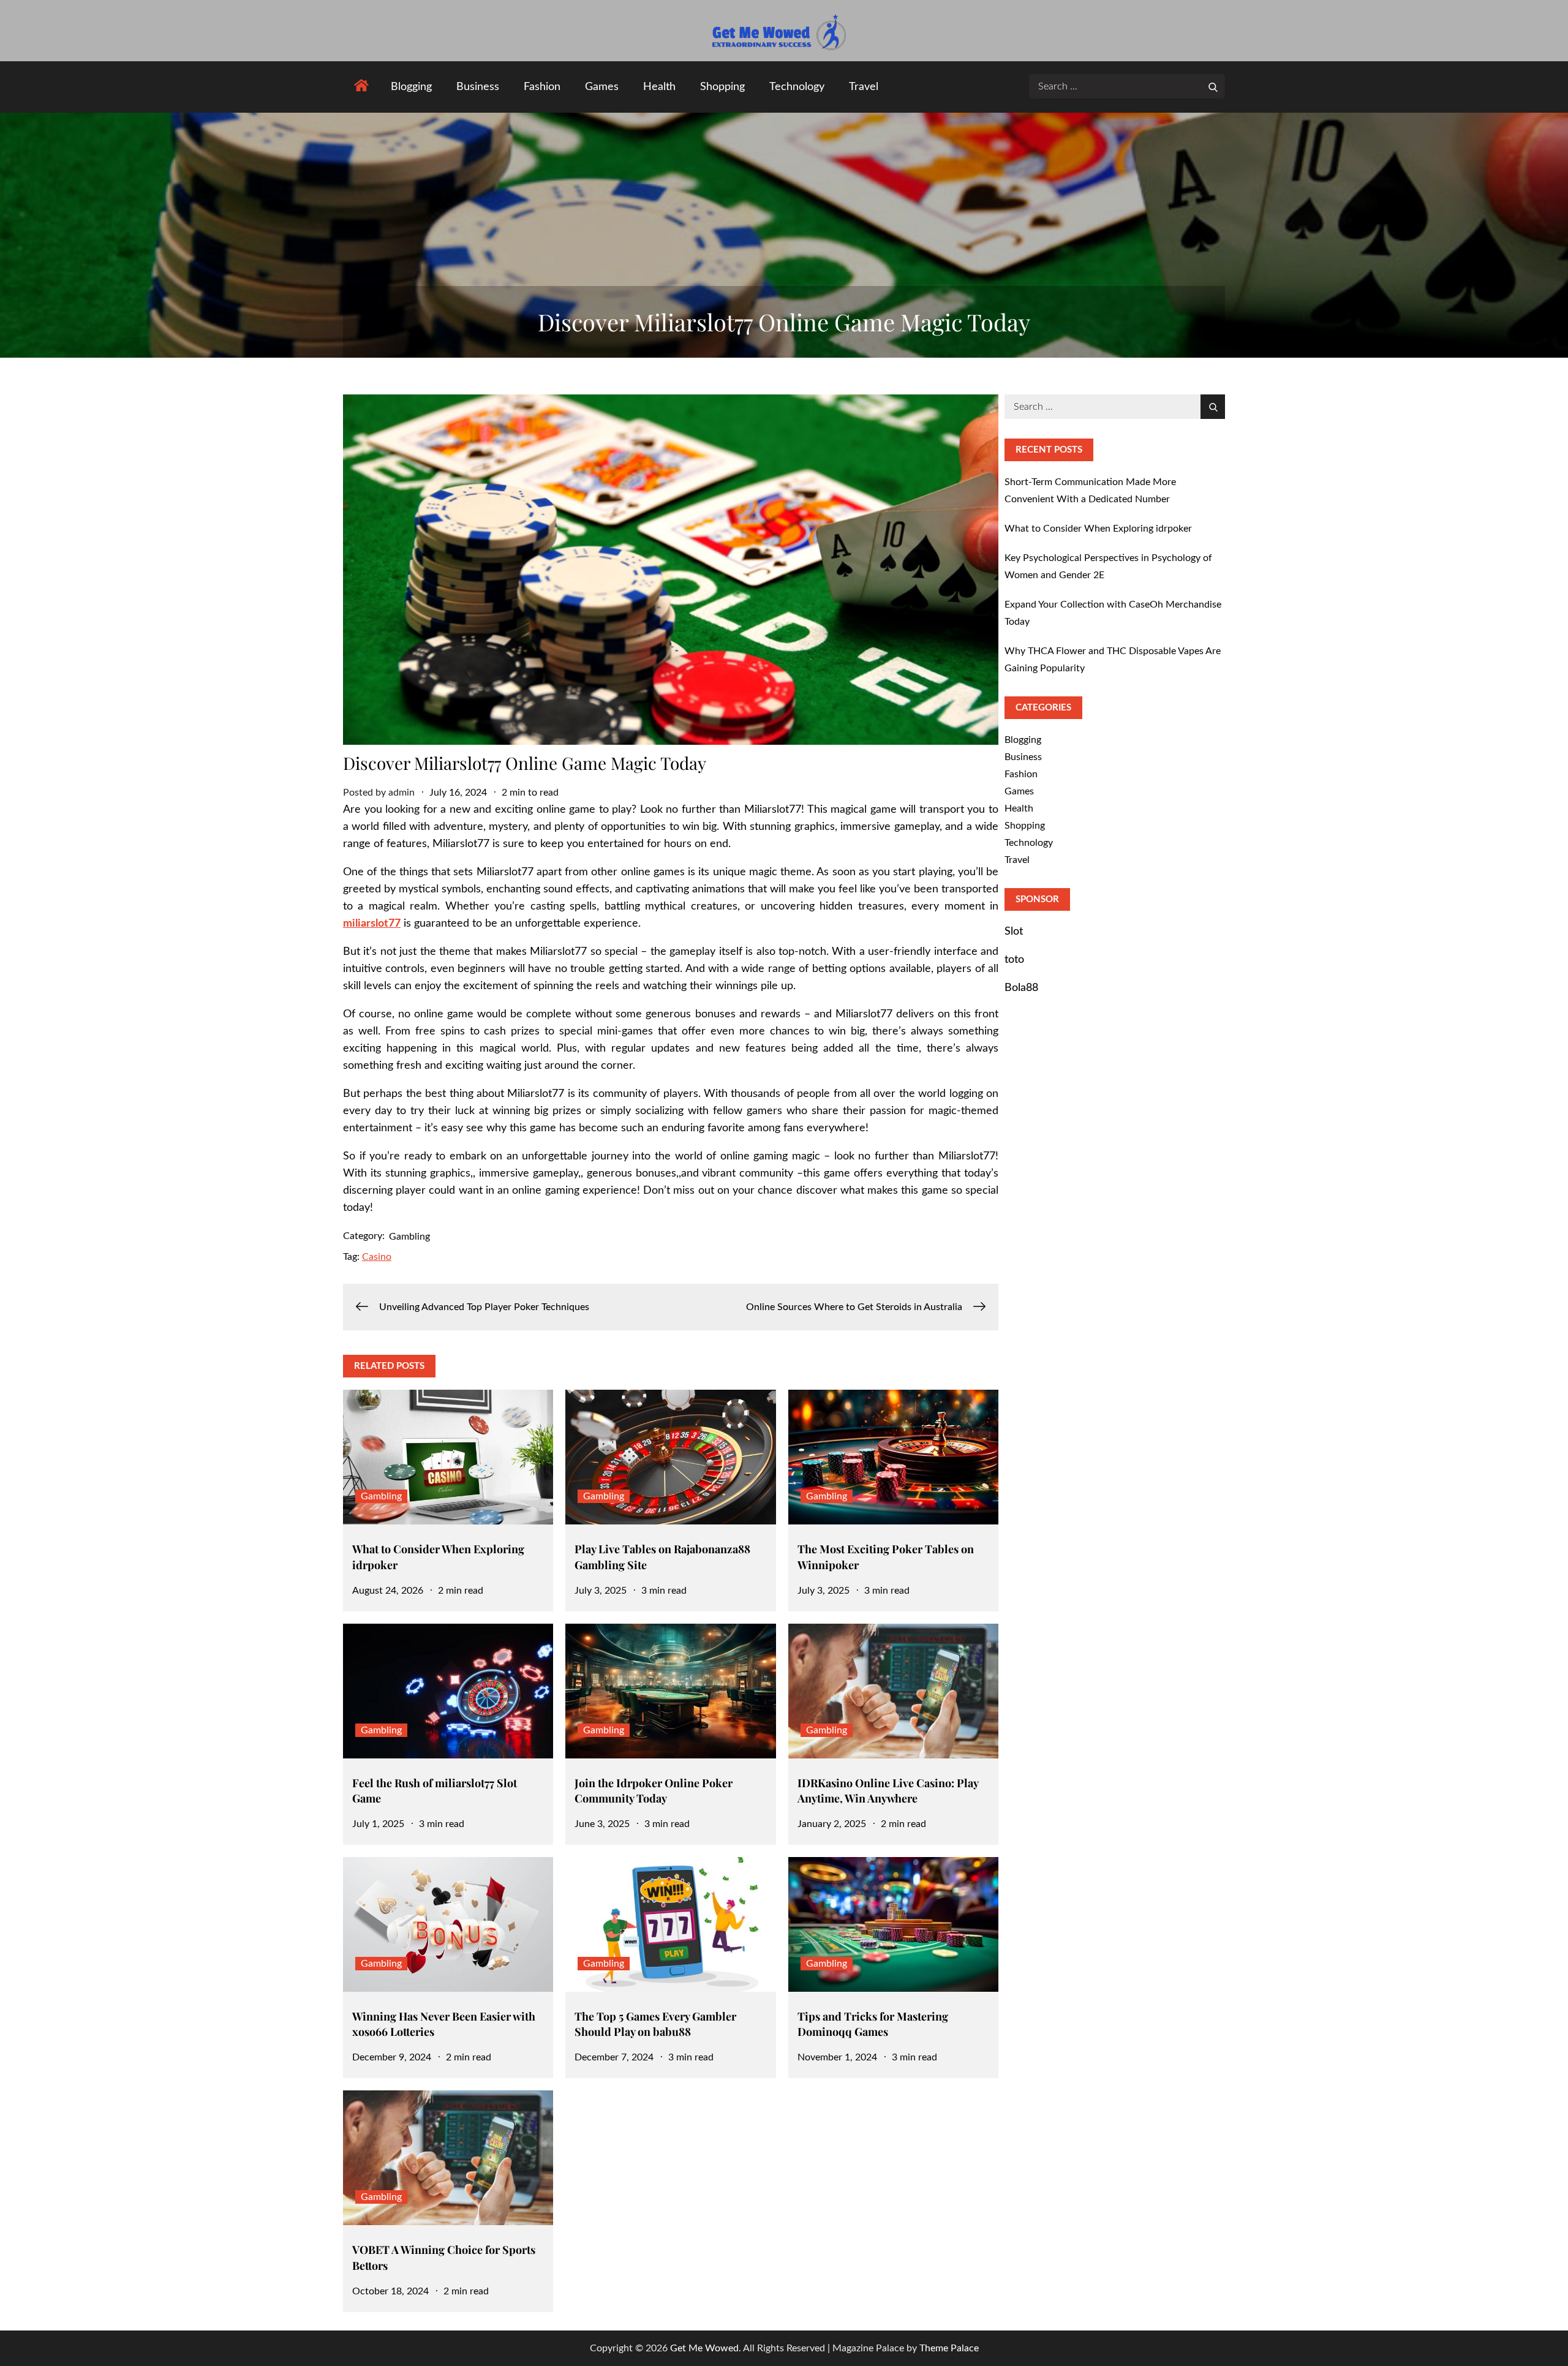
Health (659, 87)
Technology (797, 87)
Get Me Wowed (704, 2348)
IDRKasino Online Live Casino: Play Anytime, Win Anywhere (888, 1791)
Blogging (411, 87)
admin (401, 793)
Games (602, 87)
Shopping (722, 87)
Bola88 (1021, 988)
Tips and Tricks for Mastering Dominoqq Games (873, 2024)
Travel (864, 87)
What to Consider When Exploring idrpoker (1098, 529)
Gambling (409, 1237)
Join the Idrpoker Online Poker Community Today (654, 1791)
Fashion (542, 87)
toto (1014, 960)
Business (478, 87)
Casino (377, 1257)
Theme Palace (949, 2348)
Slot (1014, 932)
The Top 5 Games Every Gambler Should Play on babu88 (655, 2024)
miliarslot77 (372, 924)
